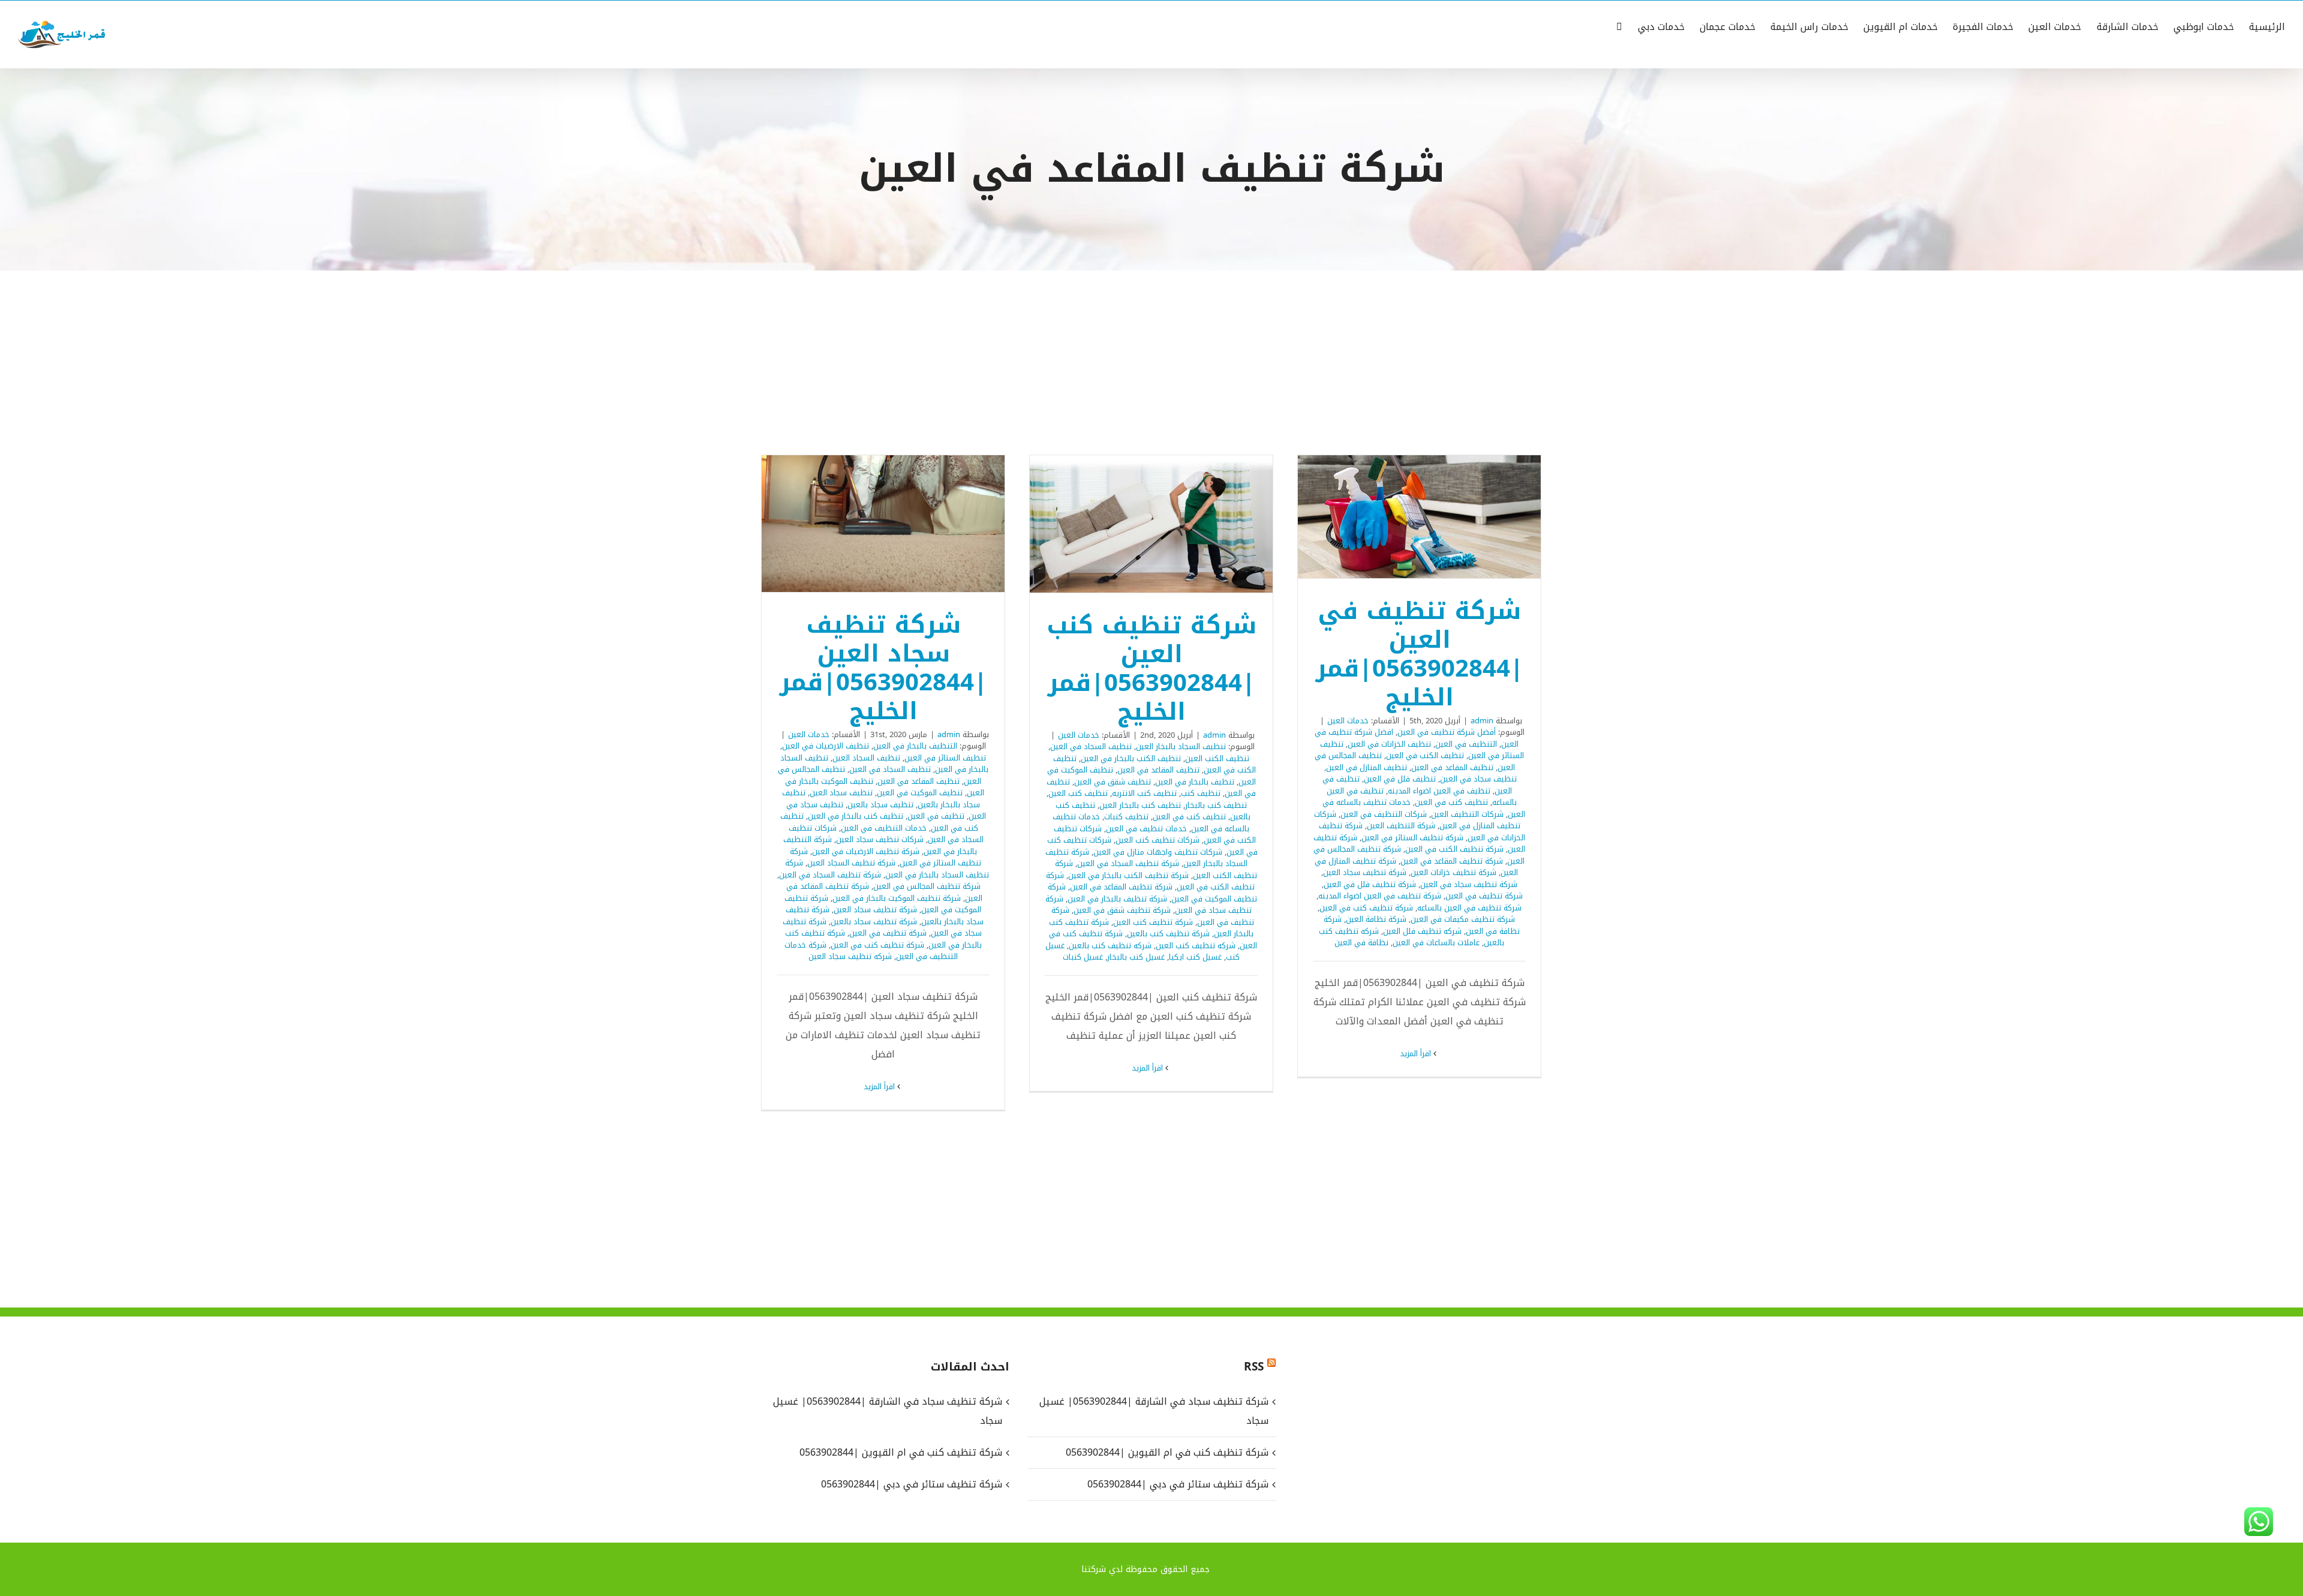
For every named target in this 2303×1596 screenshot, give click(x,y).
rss (1254, 1367)
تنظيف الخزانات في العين (1389, 744)
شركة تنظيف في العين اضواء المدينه (1380, 896)
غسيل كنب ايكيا (1195, 957)
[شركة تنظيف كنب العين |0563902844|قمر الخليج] (1151, 524)
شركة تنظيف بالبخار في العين (1117, 899)
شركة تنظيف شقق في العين (1122, 910)
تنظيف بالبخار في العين (1195, 782)
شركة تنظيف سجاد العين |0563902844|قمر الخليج (899, 524)
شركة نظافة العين (1376, 919)
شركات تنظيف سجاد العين (880, 839)
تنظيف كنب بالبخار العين (1140, 805)
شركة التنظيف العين (1401, 826)
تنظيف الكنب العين (1217, 758)
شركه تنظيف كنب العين (1196, 946)
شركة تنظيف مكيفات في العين (1463, 919)
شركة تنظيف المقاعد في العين (1452, 861)
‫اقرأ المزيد (1417, 1054)
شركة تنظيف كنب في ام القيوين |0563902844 (1167, 1452)
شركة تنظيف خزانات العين (1453, 872)
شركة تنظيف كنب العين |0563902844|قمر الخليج (1167, 524)
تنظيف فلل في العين (1400, 779)
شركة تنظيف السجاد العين (851, 863)
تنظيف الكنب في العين (1425, 755)
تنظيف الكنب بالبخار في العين (1131, 758)
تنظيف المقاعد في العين (1452, 767)
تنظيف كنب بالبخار (1216, 805)
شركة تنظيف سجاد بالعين (874, 922)
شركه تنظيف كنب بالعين (1110, 946)
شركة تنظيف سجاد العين (1365, 872)
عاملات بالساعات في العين (1436, 943)
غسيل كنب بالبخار (1136, 957)
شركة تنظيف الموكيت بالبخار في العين (897, 898)
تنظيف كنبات (1126, 817)
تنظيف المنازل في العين (1367, 767)
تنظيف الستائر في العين (945, 758)
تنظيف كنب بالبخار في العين (856, 816)
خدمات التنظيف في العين (884, 828)
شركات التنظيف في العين (1384, 814)
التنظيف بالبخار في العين (915, 746)
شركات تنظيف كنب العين (1157, 840)
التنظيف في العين (1466, 744)
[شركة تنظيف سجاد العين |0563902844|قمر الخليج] (883, 523)
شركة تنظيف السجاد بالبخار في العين (887, 869)
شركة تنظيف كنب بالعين (1168, 934)
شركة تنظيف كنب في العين (1366, 908)
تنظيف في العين (936, 816)
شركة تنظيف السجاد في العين (1128, 863)
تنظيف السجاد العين (866, 758)
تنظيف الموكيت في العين (920, 793)
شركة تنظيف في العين (1484, 896)
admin (1482, 721)
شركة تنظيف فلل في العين (1370, 884)
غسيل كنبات (1083, 957)
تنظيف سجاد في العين (1478, 779)
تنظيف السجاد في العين (1091, 746)
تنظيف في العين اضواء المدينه (1439, 791)
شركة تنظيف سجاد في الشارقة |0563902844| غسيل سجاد (1154, 1411)
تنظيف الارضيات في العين (826, 746)
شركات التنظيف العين (1467, 814)
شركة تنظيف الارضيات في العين (866, 851)
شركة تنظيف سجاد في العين (1469, 884)
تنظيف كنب (1201, 793)
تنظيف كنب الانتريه (1144, 793)
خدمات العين (1348, 721)
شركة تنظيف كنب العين (1153, 922)
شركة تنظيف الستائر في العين (1412, 838)
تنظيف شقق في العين (1113, 782)
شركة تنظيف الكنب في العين (1454, 849)
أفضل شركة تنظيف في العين (1447, 732)
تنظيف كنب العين (1078, 793)
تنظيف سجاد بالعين (880, 805)
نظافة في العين (1361, 943)
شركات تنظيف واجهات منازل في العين (1158, 852)
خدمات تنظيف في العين (1146, 829)
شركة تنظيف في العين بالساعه (1469, 908)
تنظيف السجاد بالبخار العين (1181, 746)
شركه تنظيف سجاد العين (850, 956)
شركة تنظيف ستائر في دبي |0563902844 (1178, 1484)
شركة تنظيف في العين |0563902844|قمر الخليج (1435, 517)
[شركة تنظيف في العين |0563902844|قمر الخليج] (1419, 516)
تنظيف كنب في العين (1451, 802)
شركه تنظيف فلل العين (1422, 931)
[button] (1619, 26)
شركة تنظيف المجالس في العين (927, 886)
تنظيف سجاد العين (841, 793)
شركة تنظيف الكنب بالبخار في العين (1128, 875)
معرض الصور (1404, 517)
